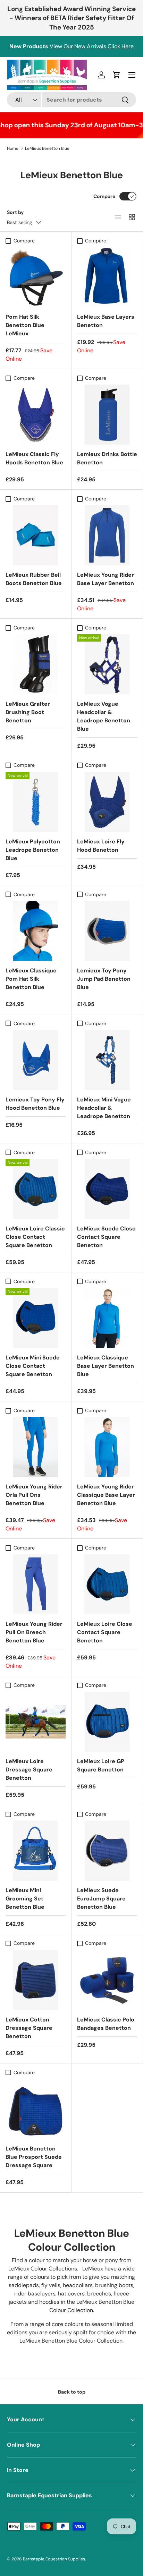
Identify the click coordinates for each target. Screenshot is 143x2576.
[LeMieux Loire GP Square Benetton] (107, 1722)
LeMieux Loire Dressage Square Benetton (29, 1770)
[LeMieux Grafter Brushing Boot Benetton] (36, 664)
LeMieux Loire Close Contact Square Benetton (105, 1632)
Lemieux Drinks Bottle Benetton (107, 458)
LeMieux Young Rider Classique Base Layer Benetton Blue (106, 1495)
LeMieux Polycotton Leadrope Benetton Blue (33, 850)
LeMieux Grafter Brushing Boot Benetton (28, 712)
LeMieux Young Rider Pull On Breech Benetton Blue (34, 1632)
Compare (104, 196)
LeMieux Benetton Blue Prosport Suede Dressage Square (34, 2157)
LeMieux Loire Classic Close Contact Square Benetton (35, 1237)
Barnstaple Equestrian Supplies (54, 2559)
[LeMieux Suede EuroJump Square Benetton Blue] (107, 1851)
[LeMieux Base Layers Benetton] (107, 277)
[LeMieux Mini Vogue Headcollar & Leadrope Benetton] (107, 1060)
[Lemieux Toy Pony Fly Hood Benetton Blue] (36, 1060)
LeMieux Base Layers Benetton (106, 321)
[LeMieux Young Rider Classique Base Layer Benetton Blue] (107, 1447)
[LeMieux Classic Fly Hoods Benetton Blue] (36, 415)
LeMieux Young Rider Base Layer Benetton (106, 579)
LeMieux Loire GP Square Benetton (101, 1765)
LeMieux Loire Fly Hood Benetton (101, 846)
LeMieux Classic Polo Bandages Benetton (106, 2024)
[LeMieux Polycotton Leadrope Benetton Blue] (36, 802)
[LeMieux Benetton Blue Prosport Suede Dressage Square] (36, 2109)
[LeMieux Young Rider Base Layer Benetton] (107, 535)
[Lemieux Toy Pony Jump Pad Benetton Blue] (107, 931)
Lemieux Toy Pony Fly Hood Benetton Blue (35, 1104)
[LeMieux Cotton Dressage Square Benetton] (36, 1980)
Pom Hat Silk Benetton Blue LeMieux (25, 325)
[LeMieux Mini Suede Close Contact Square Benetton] (36, 1318)
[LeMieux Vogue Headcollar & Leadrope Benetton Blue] (107, 664)
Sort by (15, 212)
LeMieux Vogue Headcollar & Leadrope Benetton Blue (104, 716)
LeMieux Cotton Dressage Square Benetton (29, 2028)
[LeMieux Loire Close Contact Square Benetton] (107, 1584)
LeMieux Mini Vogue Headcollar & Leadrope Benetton (104, 1108)
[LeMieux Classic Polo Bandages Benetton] (107, 1980)
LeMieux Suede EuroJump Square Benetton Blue (101, 1899)
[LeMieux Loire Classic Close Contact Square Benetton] (36, 1189)
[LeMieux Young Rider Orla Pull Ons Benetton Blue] (36, 1447)
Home (13, 148)
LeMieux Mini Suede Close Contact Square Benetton (33, 1366)
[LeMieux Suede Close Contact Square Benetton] (107, 1189)
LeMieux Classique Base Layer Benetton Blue (106, 1366)
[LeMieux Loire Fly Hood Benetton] (107, 802)
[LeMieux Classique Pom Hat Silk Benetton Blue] (36, 931)
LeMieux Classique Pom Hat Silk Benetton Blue (31, 979)
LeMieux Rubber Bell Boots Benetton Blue (34, 579)
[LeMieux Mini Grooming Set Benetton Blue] (36, 1851)
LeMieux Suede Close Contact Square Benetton (106, 1237)
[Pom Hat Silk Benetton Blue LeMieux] (36, 277)
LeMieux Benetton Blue (47, 148)
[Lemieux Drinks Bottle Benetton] (107, 415)
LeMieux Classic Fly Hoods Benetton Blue (34, 458)
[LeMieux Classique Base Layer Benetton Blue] (107, 1318)
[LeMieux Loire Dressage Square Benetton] (36, 1722)
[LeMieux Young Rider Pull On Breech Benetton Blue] (36, 1584)
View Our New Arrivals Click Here (92, 46)
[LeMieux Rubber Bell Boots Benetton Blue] (36, 535)
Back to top (72, 2392)
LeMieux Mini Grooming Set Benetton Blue (25, 1899)
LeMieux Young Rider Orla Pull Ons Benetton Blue (34, 1495)
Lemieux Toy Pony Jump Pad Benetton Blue (104, 979)
